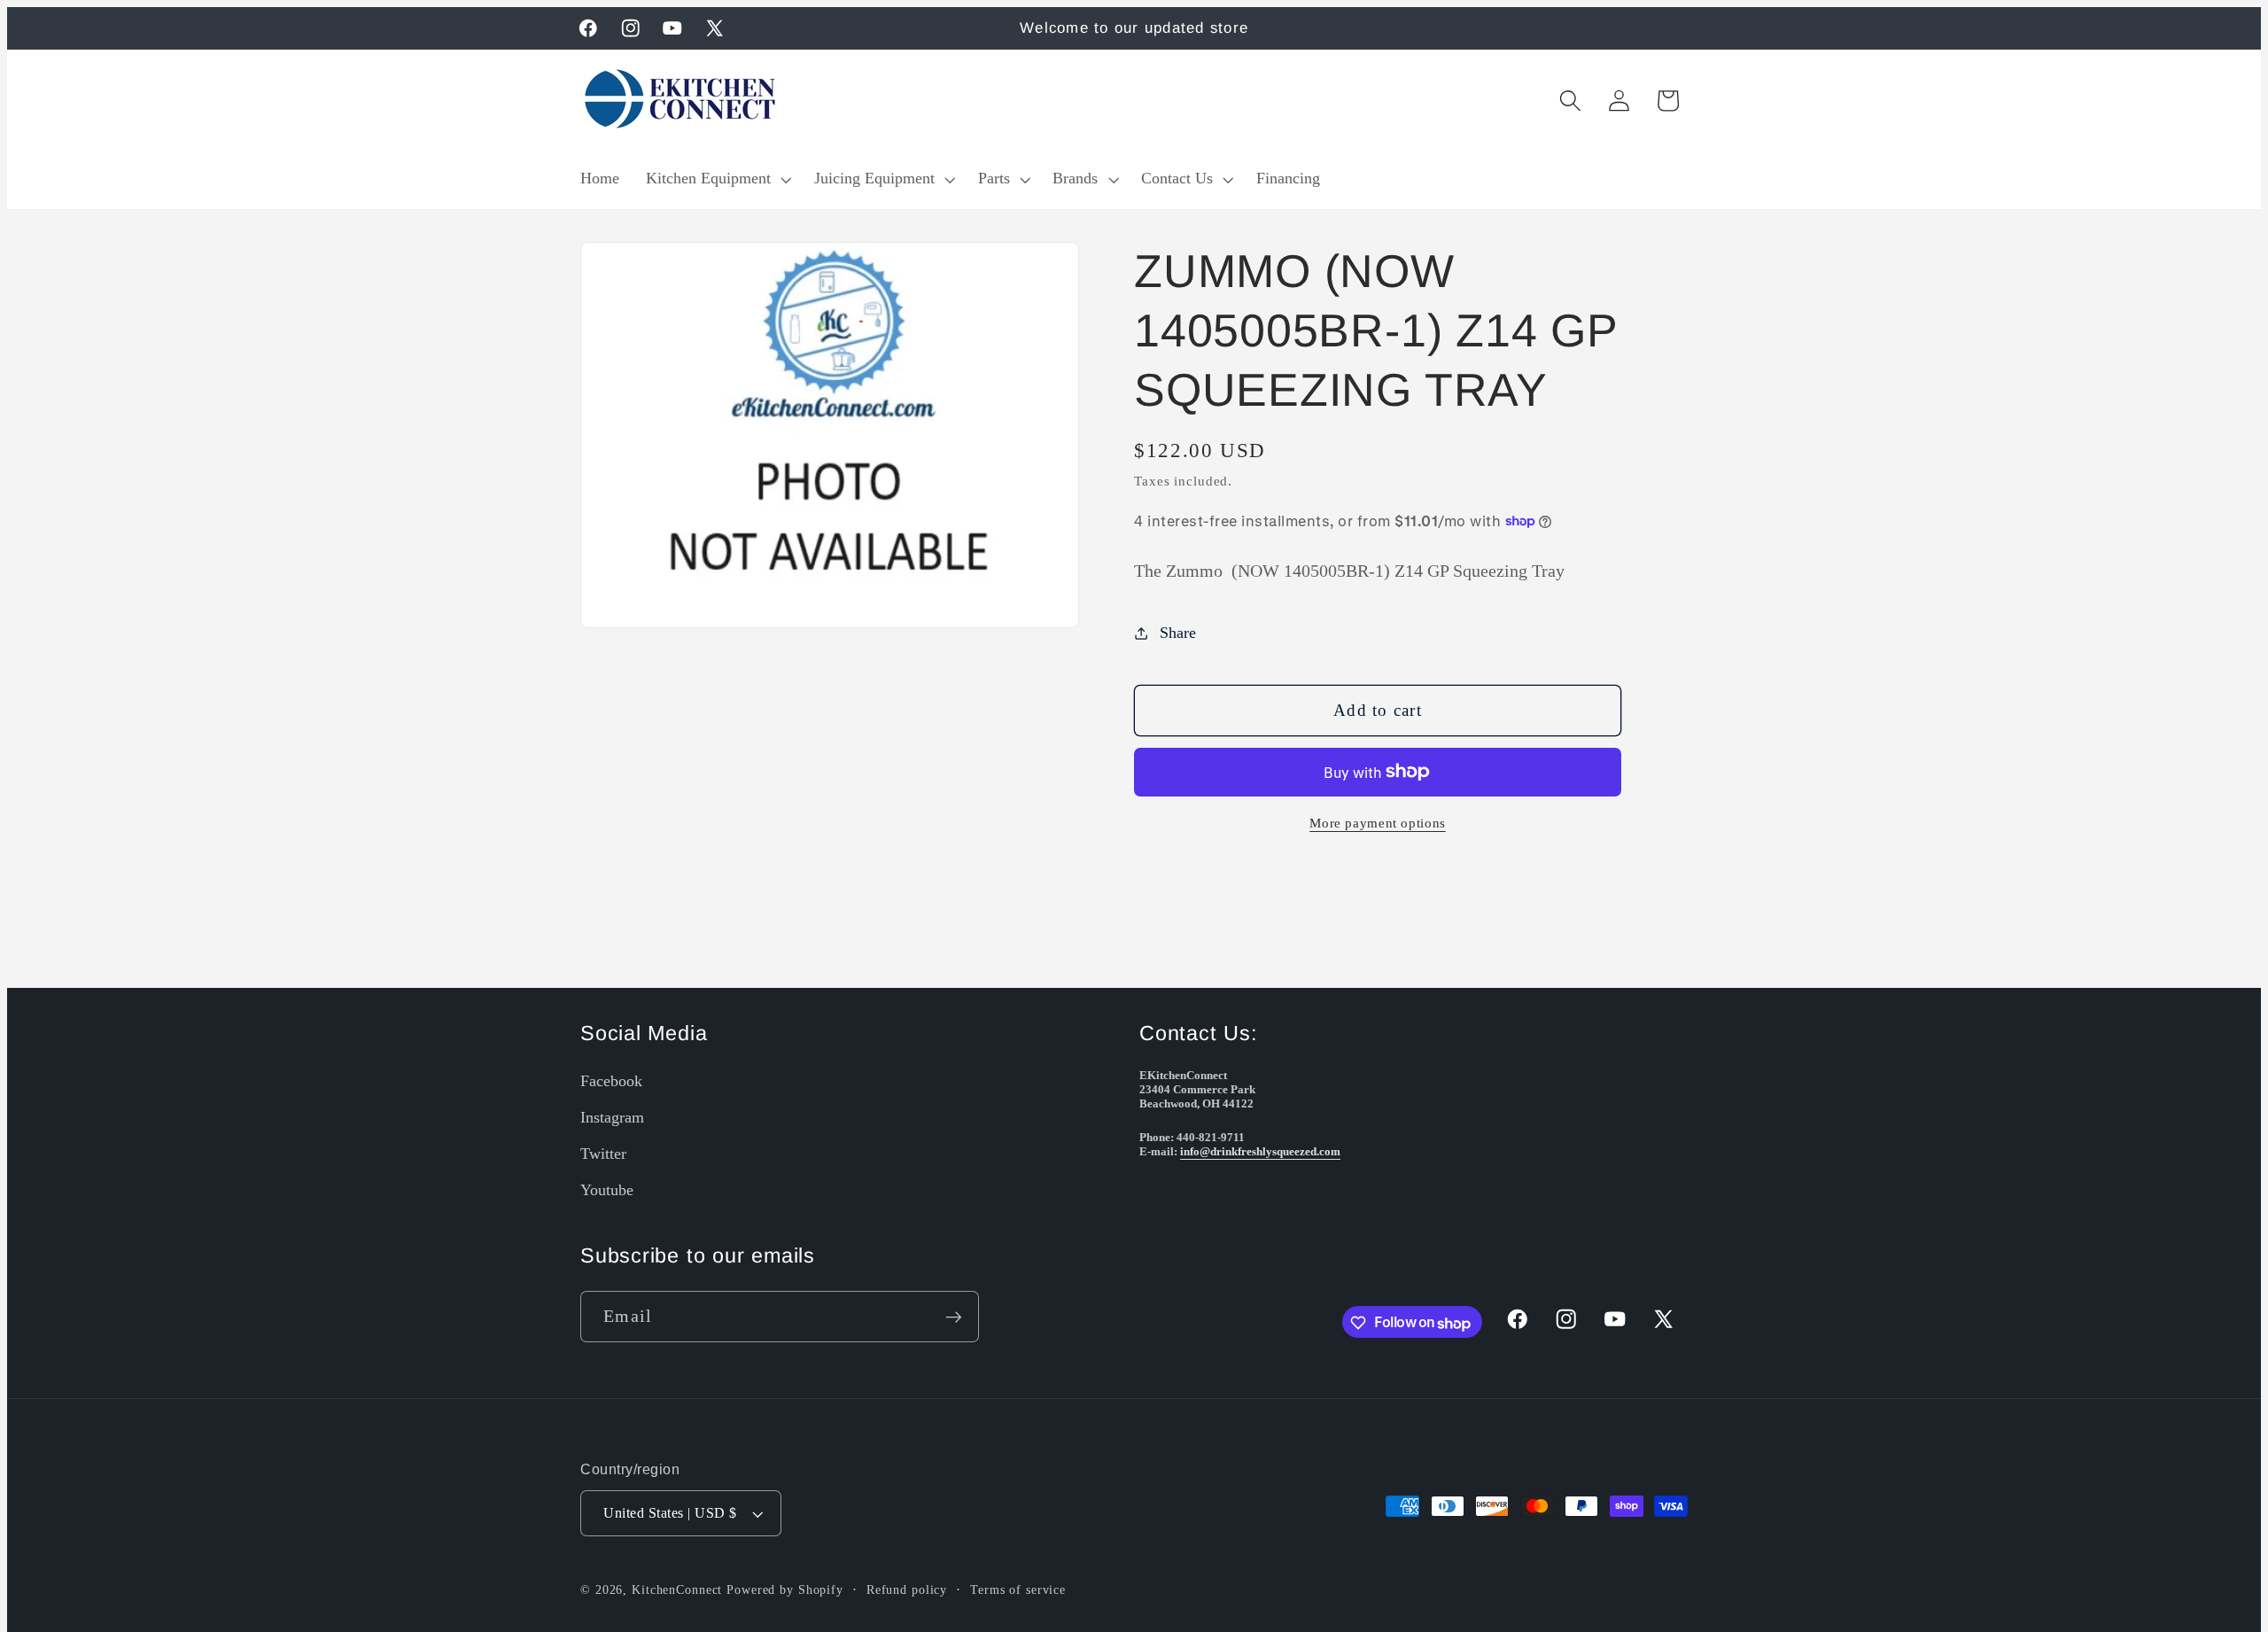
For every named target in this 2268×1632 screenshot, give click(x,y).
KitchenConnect (677, 1590)
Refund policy (907, 1590)
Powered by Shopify (785, 1590)
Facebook (611, 1081)
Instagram (612, 1118)
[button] (717, 179)
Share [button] (1178, 633)
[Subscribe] (954, 1317)
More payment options (1378, 823)
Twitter (603, 1154)
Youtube (607, 1191)
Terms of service (1018, 1590)
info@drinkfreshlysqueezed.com (1260, 1152)
